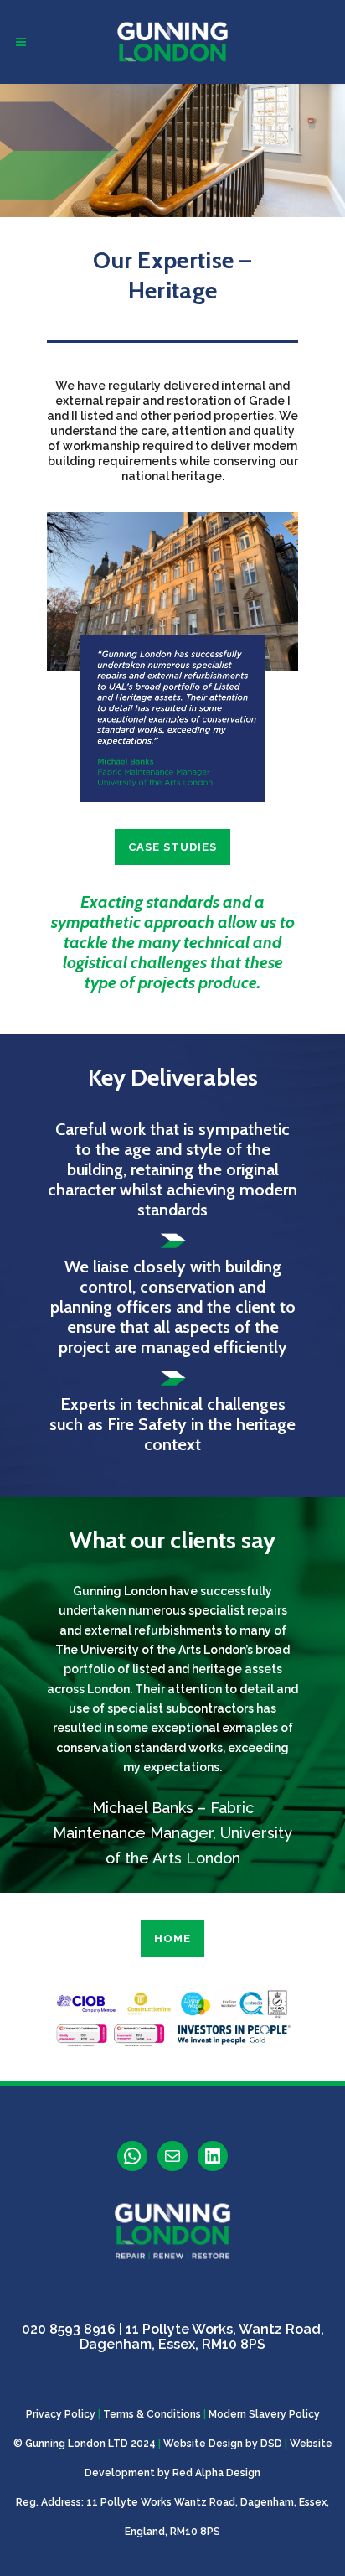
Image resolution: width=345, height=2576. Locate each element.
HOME (172, 1938)
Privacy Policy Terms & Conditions (113, 2414)
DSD (271, 2444)
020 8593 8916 (69, 2329)
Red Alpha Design (216, 2473)
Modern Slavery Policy (264, 2414)
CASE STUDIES (172, 847)
